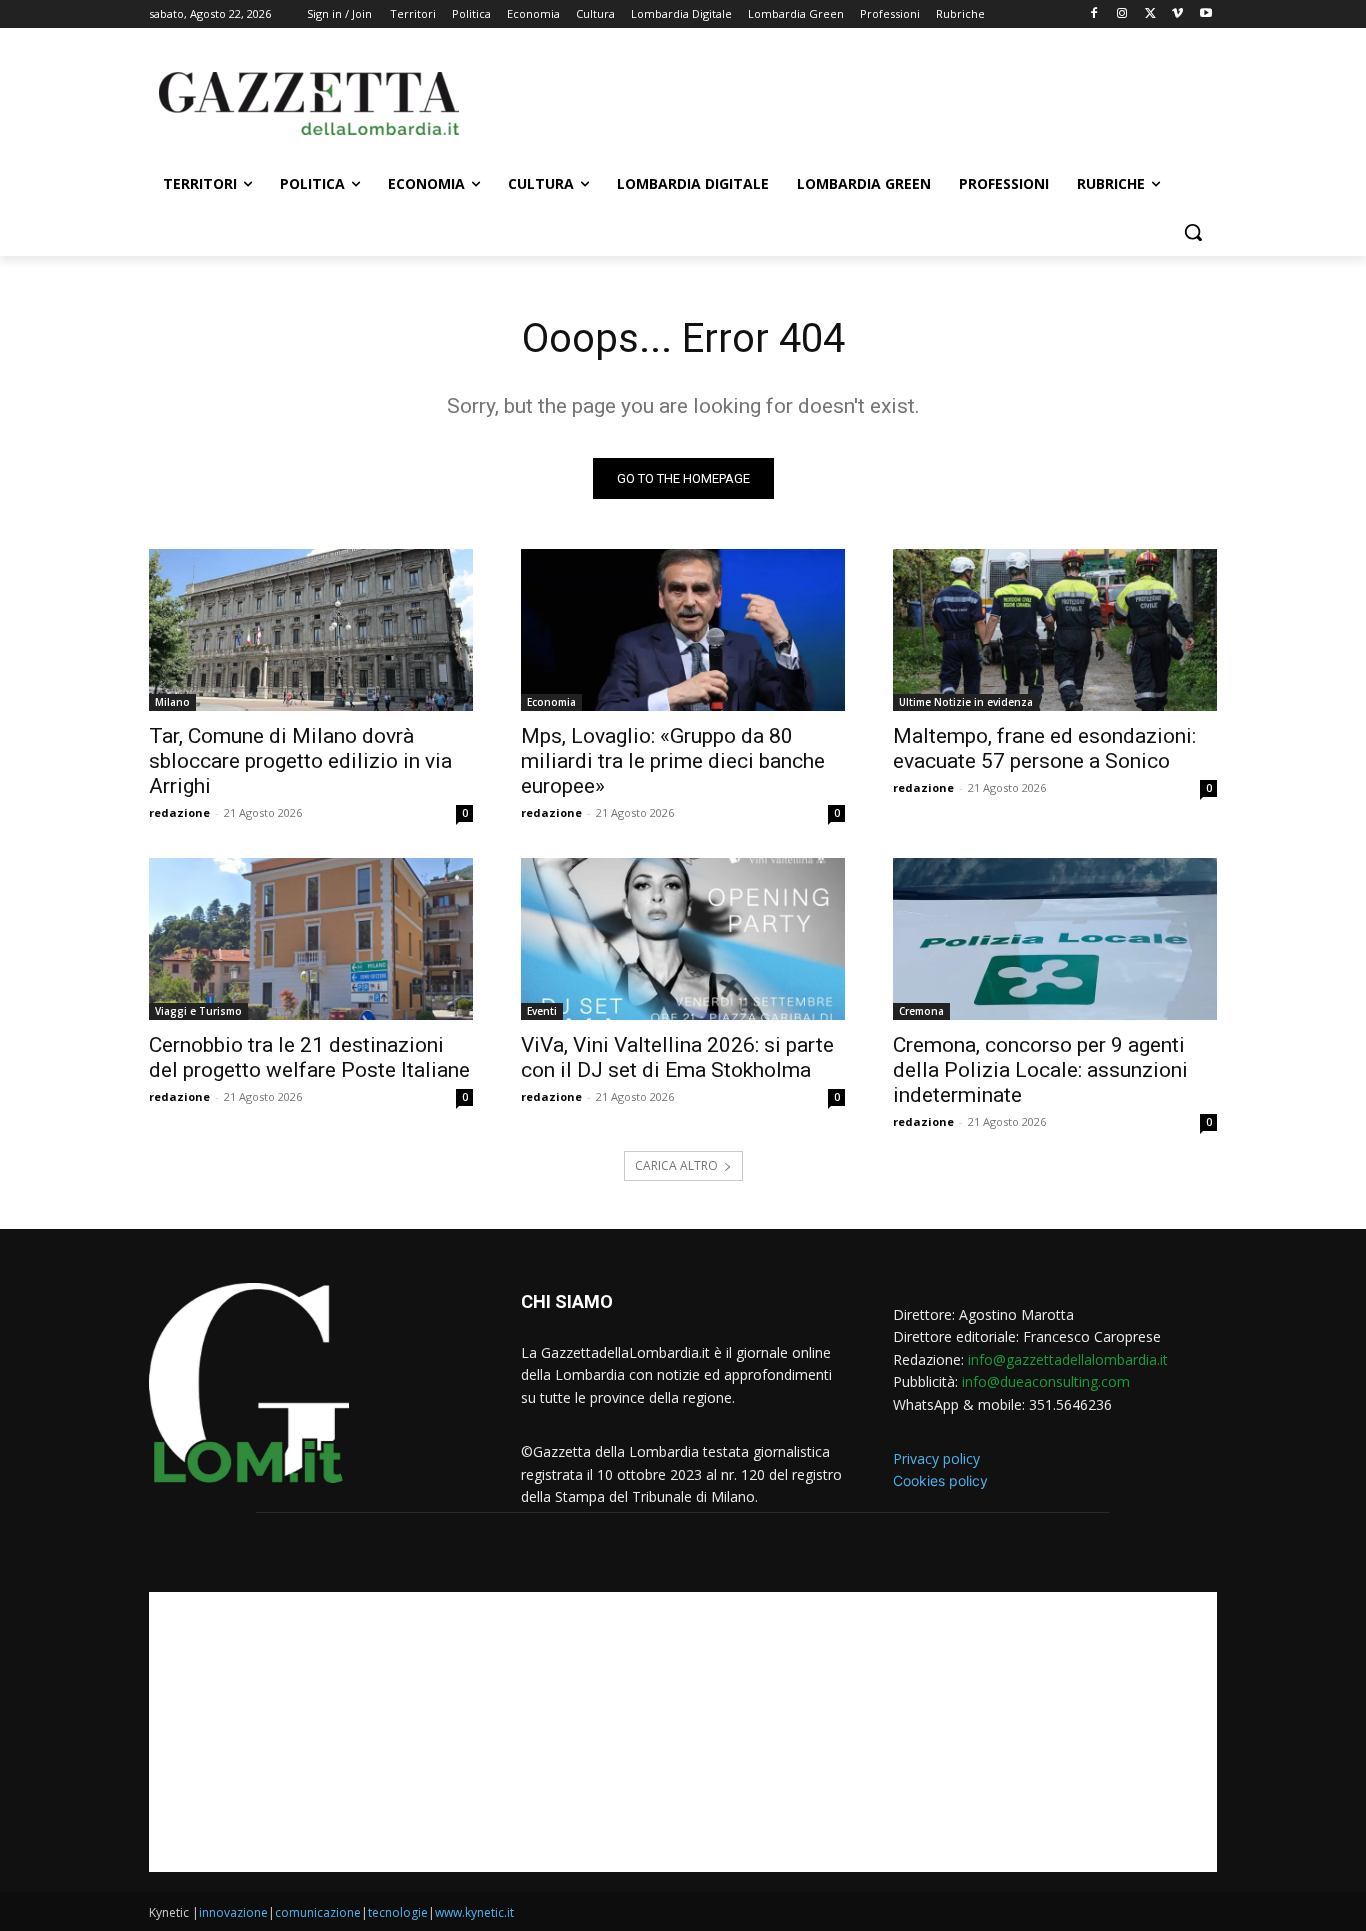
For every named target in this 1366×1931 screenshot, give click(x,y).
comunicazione (318, 1912)
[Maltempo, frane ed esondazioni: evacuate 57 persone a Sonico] (1055, 630)
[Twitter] (1150, 14)
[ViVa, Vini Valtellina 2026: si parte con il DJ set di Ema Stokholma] (683, 939)
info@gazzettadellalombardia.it (1068, 1359)
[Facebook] (1094, 14)
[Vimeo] (1177, 14)
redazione (179, 812)
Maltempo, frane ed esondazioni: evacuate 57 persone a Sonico (1044, 748)
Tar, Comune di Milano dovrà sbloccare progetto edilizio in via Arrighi (300, 761)
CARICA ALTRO (676, 1165)
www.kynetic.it (474, 1912)
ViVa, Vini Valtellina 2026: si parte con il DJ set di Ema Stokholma (677, 1057)
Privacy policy (936, 1458)
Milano (172, 702)
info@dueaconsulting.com (1046, 1381)
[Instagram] (1122, 14)
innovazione (233, 1912)
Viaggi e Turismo (198, 1011)
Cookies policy (940, 1480)
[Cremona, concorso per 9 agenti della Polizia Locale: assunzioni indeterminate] (1055, 939)
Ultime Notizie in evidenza (966, 702)
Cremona (921, 1011)
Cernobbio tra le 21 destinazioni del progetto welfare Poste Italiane (309, 1057)
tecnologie (398, 1912)
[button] (1193, 232)
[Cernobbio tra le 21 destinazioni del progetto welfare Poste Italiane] (311, 939)
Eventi (542, 1011)
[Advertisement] (833, 101)
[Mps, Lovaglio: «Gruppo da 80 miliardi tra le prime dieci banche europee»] (683, 630)
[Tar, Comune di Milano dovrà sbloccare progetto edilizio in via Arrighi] (311, 630)
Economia (551, 702)
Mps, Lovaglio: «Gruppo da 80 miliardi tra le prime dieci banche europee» (673, 761)
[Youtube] (1205, 14)
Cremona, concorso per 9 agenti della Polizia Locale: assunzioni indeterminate (1040, 1070)
